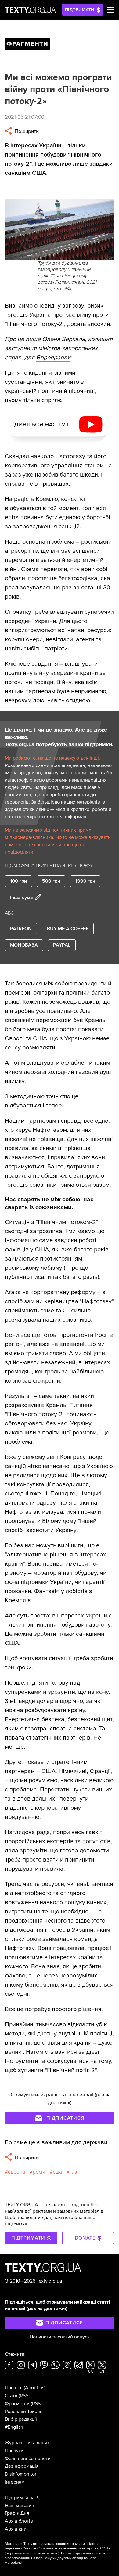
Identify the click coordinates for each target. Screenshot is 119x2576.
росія (39, 2172)
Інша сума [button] (22, 898)
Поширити (26, 131)
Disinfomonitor (21, 2474)
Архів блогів (19, 2521)
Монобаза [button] (24, 945)
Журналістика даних (27, 2443)
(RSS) (24, 2396)
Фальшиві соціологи (28, 2459)
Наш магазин (20, 2506)
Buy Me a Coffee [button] (68, 929)
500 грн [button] (51, 881)
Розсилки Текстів (24, 2412)
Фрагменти (17, 2404)
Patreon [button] (21, 929)
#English (14, 2427)
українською (48, 2553)
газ (73, 2172)
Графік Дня (17, 2513)
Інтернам (15, 2482)
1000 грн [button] (85, 881)
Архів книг (17, 2529)
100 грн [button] (18, 881)
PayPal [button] (62, 945)
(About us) (35, 2388)
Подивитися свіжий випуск (60, 2337)
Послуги (14, 2451)
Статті (11, 2396)
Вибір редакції (21, 2419)
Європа (16, 2172)
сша (57, 2172)
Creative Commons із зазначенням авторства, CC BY (67, 2548)
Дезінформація (22, 2466)
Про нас (14, 2388)
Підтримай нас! (22, 2498)
